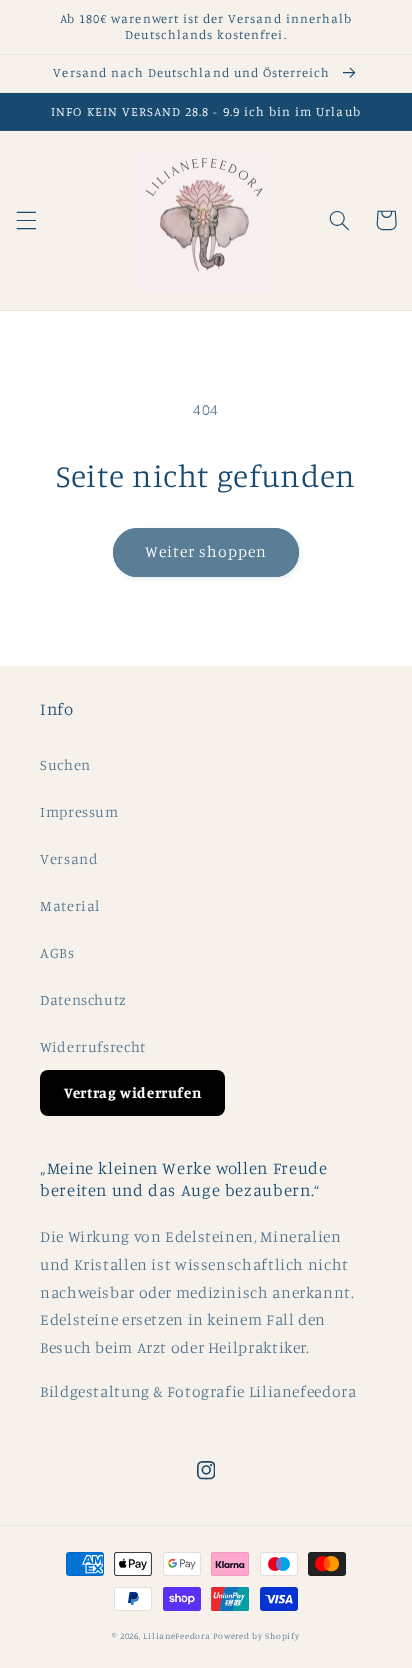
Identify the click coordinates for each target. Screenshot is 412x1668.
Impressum (79, 811)
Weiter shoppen (206, 551)
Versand (69, 858)
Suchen (65, 764)
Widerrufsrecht (93, 1046)
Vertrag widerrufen (132, 1092)
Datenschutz (83, 999)
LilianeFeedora (176, 1635)
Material (70, 905)
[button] (26, 220)
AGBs (57, 952)
